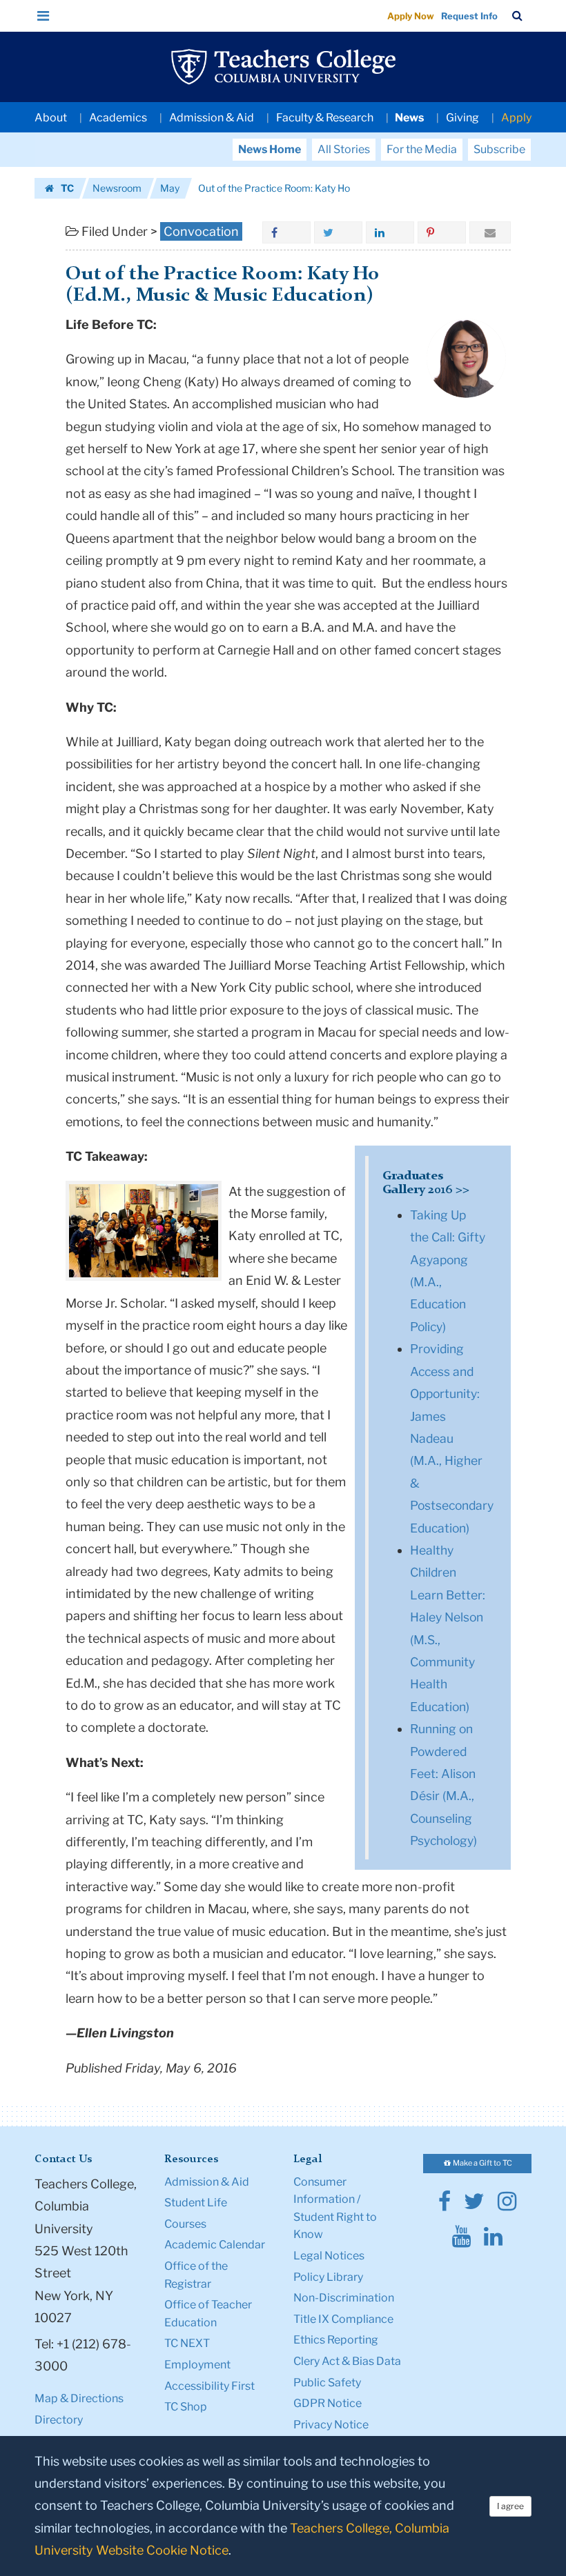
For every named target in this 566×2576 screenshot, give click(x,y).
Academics (118, 118)
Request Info (469, 16)
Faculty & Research (325, 118)
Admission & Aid (212, 118)
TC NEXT (187, 2343)
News (409, 118)
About (51, 118)
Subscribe (499, 149)
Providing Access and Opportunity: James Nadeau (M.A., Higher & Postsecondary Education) (452, 1438)
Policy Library (328, 2277)
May (170, 188)
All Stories (344, 149)
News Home (270, 149)
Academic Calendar (215, 2245)
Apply (516, 118)
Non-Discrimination (344, 2298)
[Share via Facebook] (286, 232)
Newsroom (117, 188)
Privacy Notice (331, 2425)
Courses (185, 2224)
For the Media (422, 149)
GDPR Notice (328, 2403)
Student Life (196, 2203)
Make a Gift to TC (482, 2163)
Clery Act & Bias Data (347, 2361)
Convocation (201, 231)
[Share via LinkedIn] (390, 232)
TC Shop (186, 2407)
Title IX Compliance (343, 2319)
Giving (462, 118)
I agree (510, 2506)
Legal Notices (329, 2256)
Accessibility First (209, 2386)
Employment (197, 2365)
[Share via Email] (490, 232)
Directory (59, 2420)
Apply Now (411, 16)
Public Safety (327, 2383)
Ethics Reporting (336, 2340)
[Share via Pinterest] (442, 232)
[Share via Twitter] (338, 232)
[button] (43, 16)
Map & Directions (79, 2398)
